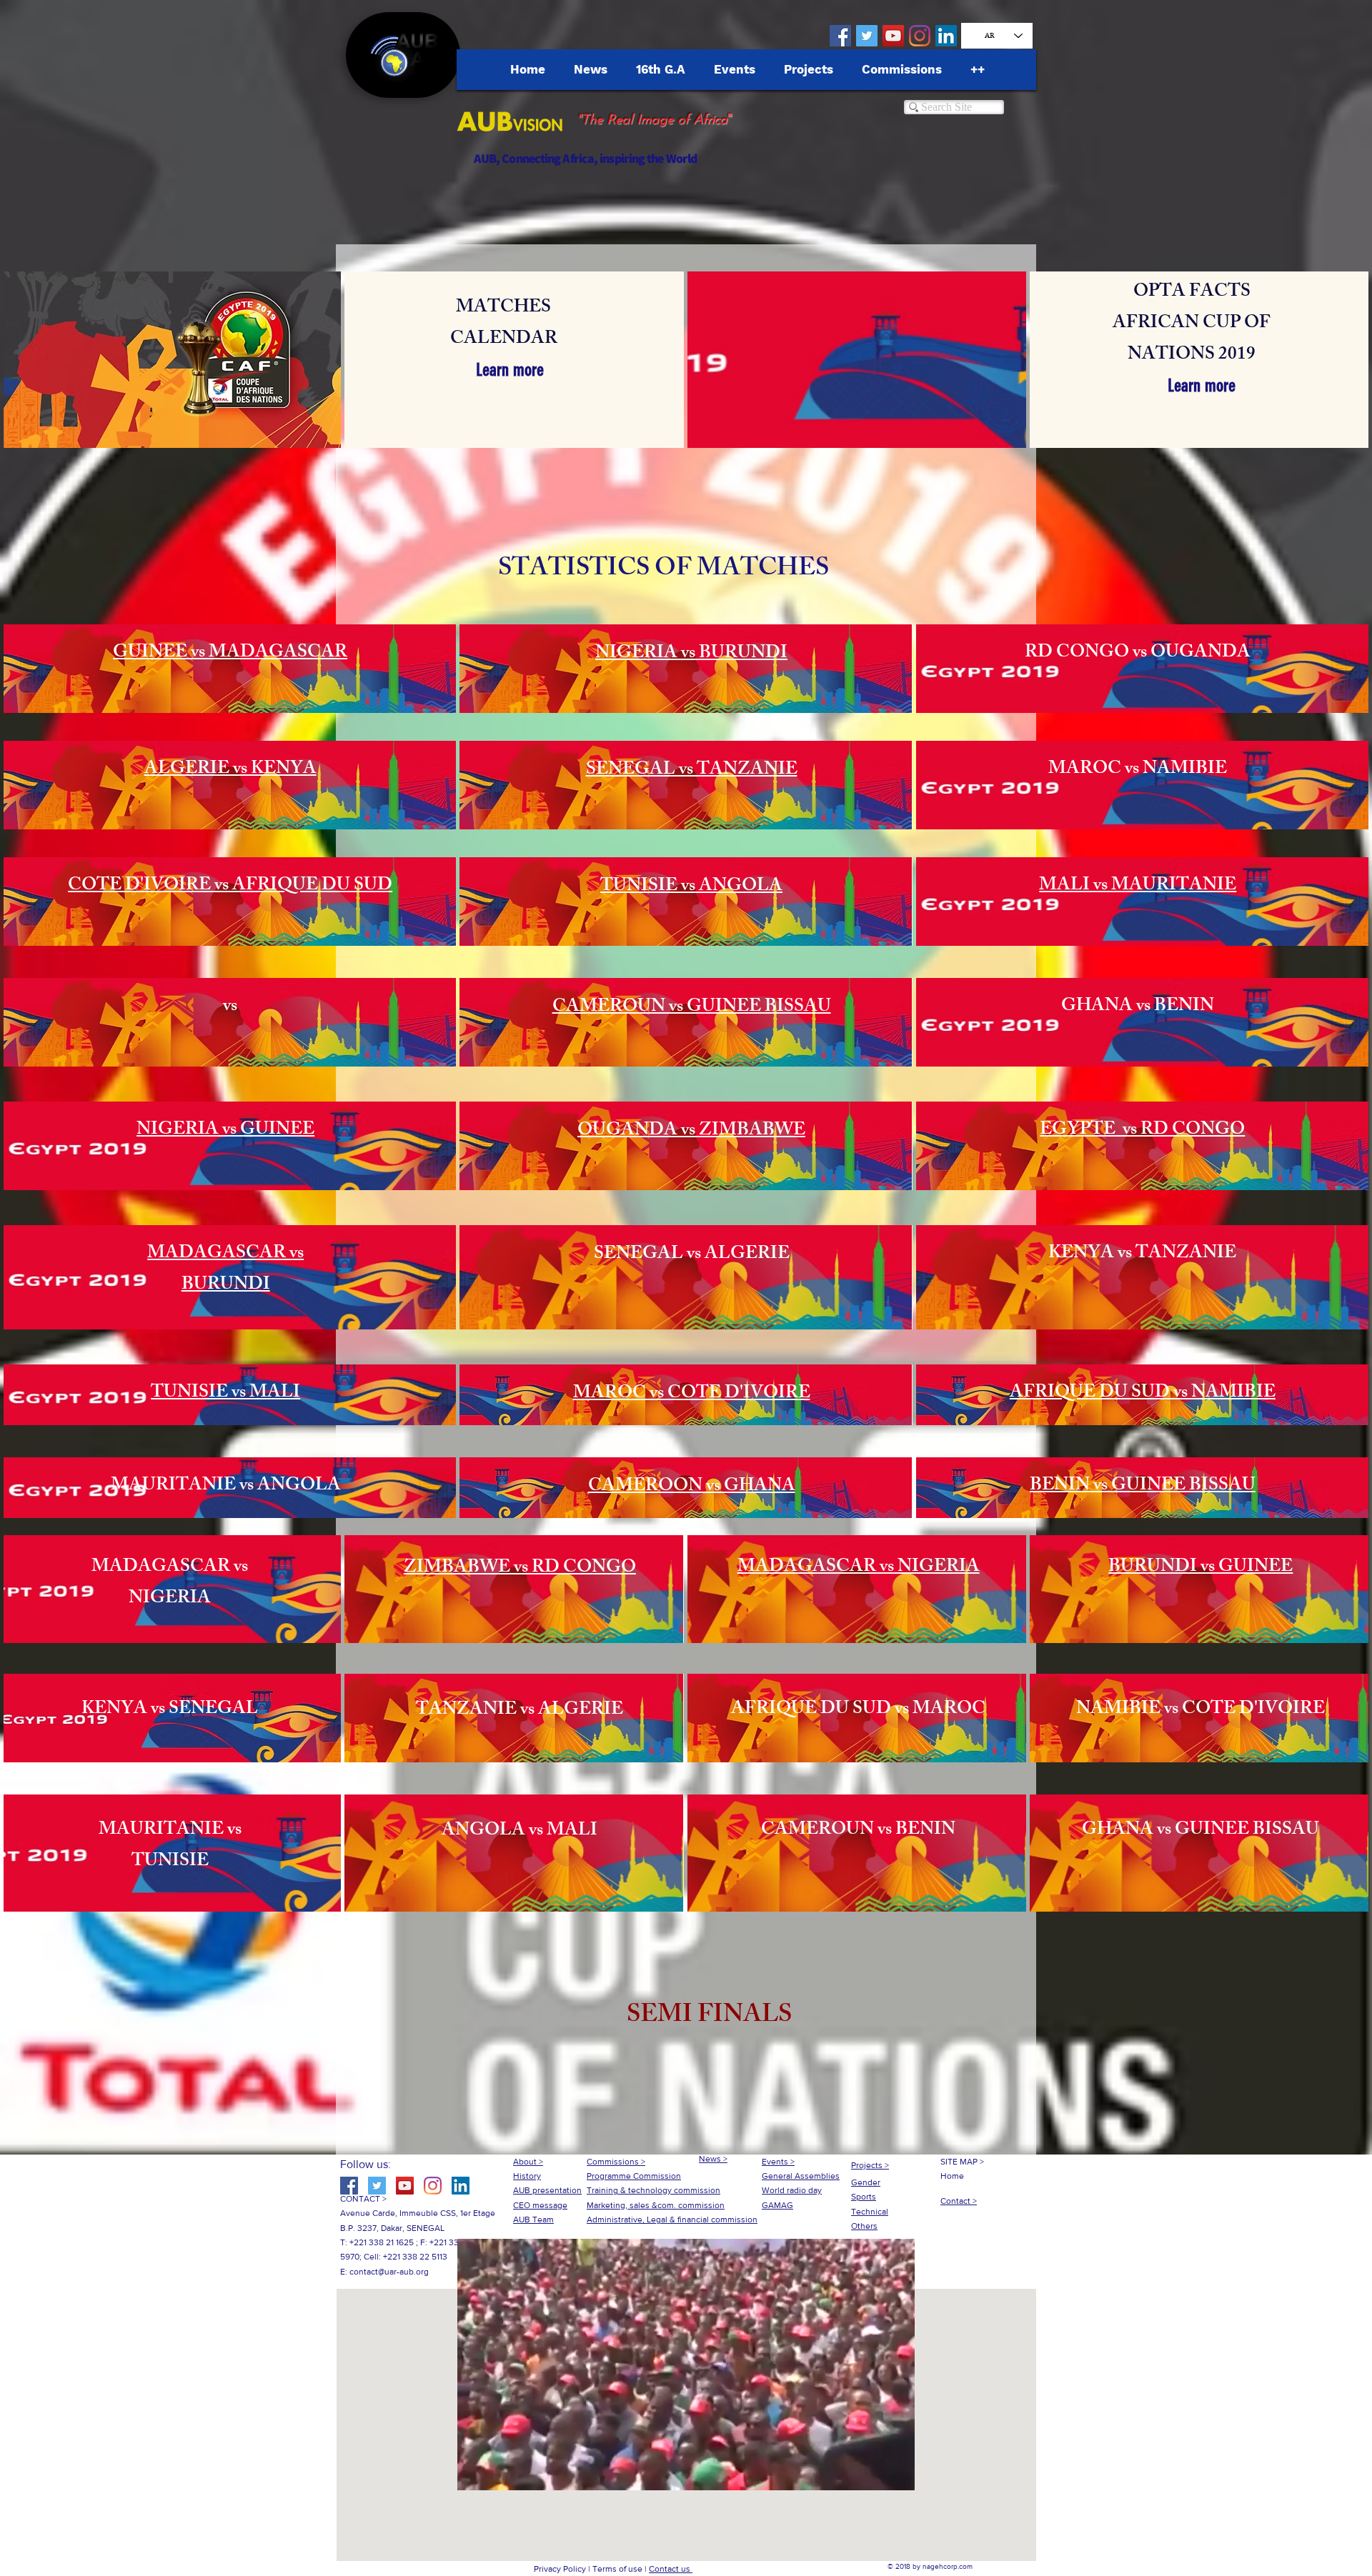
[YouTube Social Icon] (893, 36)
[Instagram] (920, 36)
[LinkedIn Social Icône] (946, 36)
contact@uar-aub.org (389, 2272)
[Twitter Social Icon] (867, 36)
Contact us (671, 2569)
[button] (709, 2017)
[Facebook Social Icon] (840, 36)
